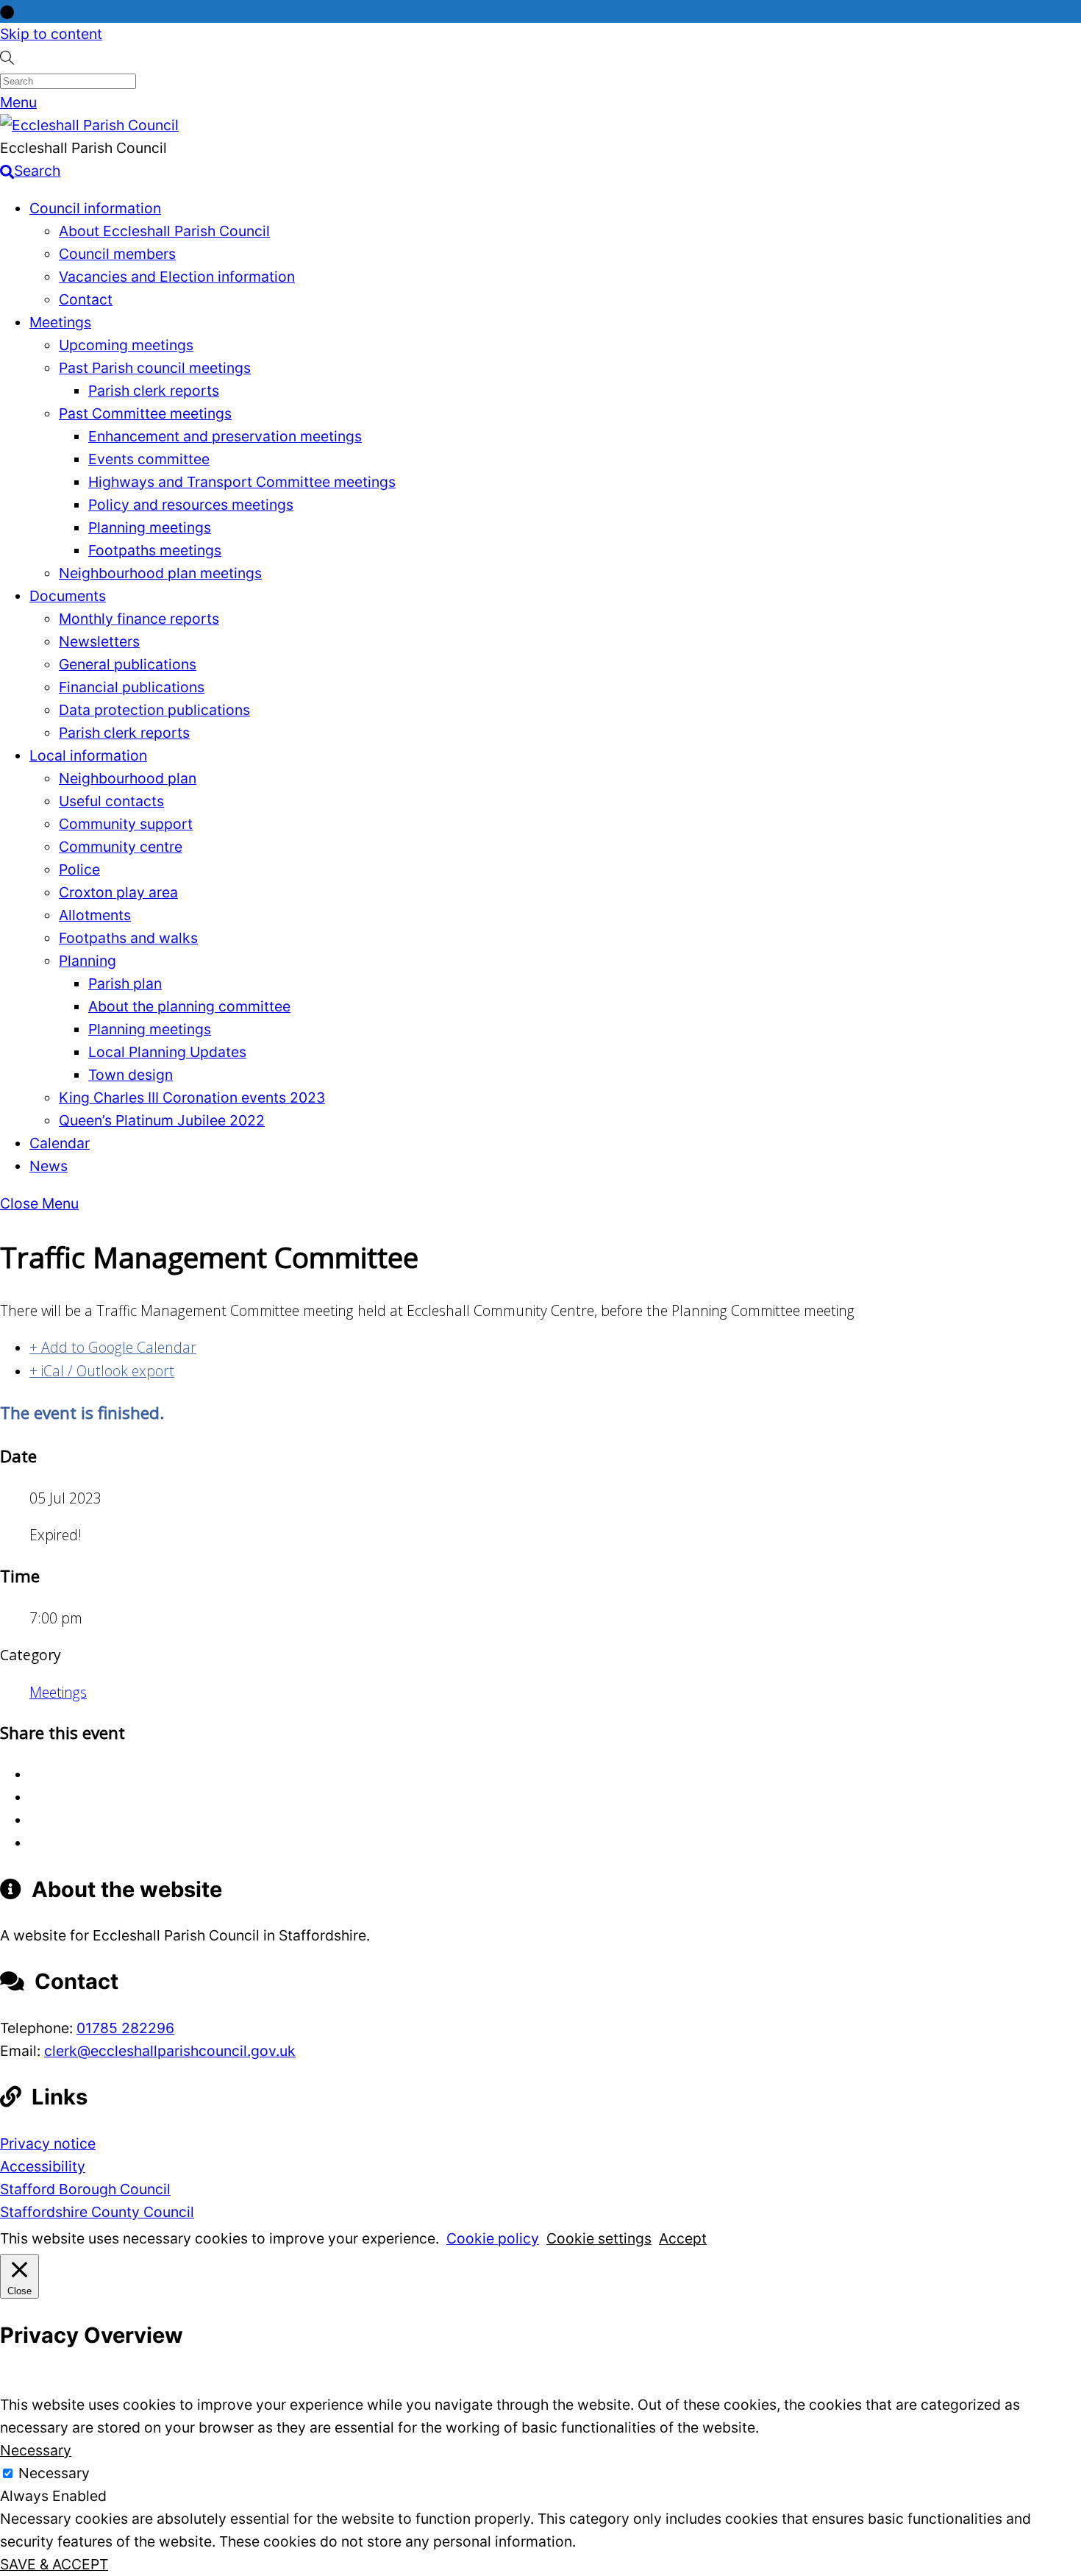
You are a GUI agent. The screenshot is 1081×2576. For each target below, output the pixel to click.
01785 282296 (125, 2028)
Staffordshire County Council (97, 2212)
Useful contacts (111, 801)
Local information (88, 755)
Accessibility (43, 2166)
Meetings (60, 322)
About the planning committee (189, 1006)
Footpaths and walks (128, 938)
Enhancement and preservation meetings (225, 436)
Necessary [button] (36, 2450)
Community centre (121, 847)
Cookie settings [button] (599, 2238)
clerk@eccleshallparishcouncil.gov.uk (170, 2051)
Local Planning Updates (167, 1052)
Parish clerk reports (154, 391)
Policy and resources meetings (191, 505)
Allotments (95, 915)
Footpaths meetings (155, 550)
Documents (68, 596)
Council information (95, 208)
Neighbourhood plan (128, 778)
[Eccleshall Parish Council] (89, 125)
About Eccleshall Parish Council (164, 231)
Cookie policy (493, 2238)
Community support (126, 824)
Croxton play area (118, 892)
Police (79, 869)
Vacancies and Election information (177, 277)
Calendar (60, 1143)
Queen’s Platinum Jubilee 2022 (162, 1120)
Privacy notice (48, 2143)
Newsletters (99, 641)
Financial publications (132, 687)
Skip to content (51, 34)
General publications (128, 664)
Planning (88, 961)
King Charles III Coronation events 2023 (192, 1097)
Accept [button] (683, 2238)
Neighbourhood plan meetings (160, 573)
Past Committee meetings (145, 413)
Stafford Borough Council (85, 2189)
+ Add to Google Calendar (113, 1347)
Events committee (149, 459)
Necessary (54, 2473)
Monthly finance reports (139, 619)
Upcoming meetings (126, 345)
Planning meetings (150, 527)
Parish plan (125, 983)
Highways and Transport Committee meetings (242, 482)
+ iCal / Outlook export (102, 1371)
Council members (117, 254)
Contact (86, 299)
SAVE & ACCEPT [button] (54, 2564)
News (49, 1166)
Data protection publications (154, 710)
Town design (131, 1075)
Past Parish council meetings (155, 368)
